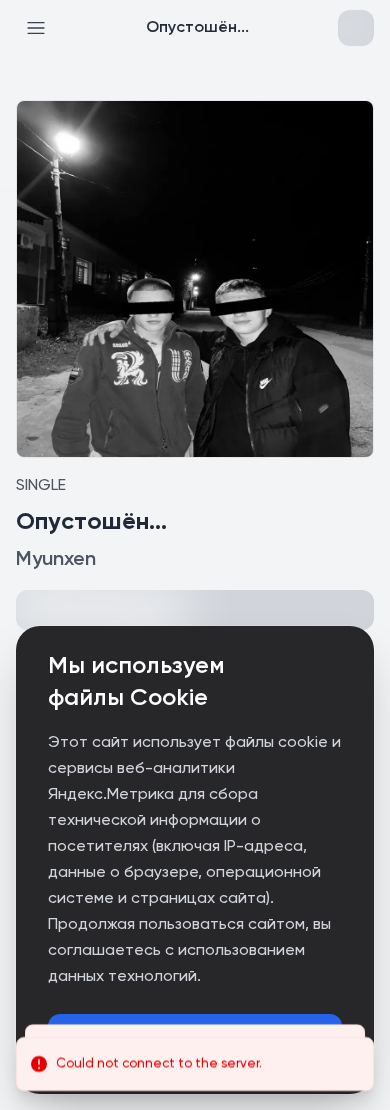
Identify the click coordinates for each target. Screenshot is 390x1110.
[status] (195, 1064)
